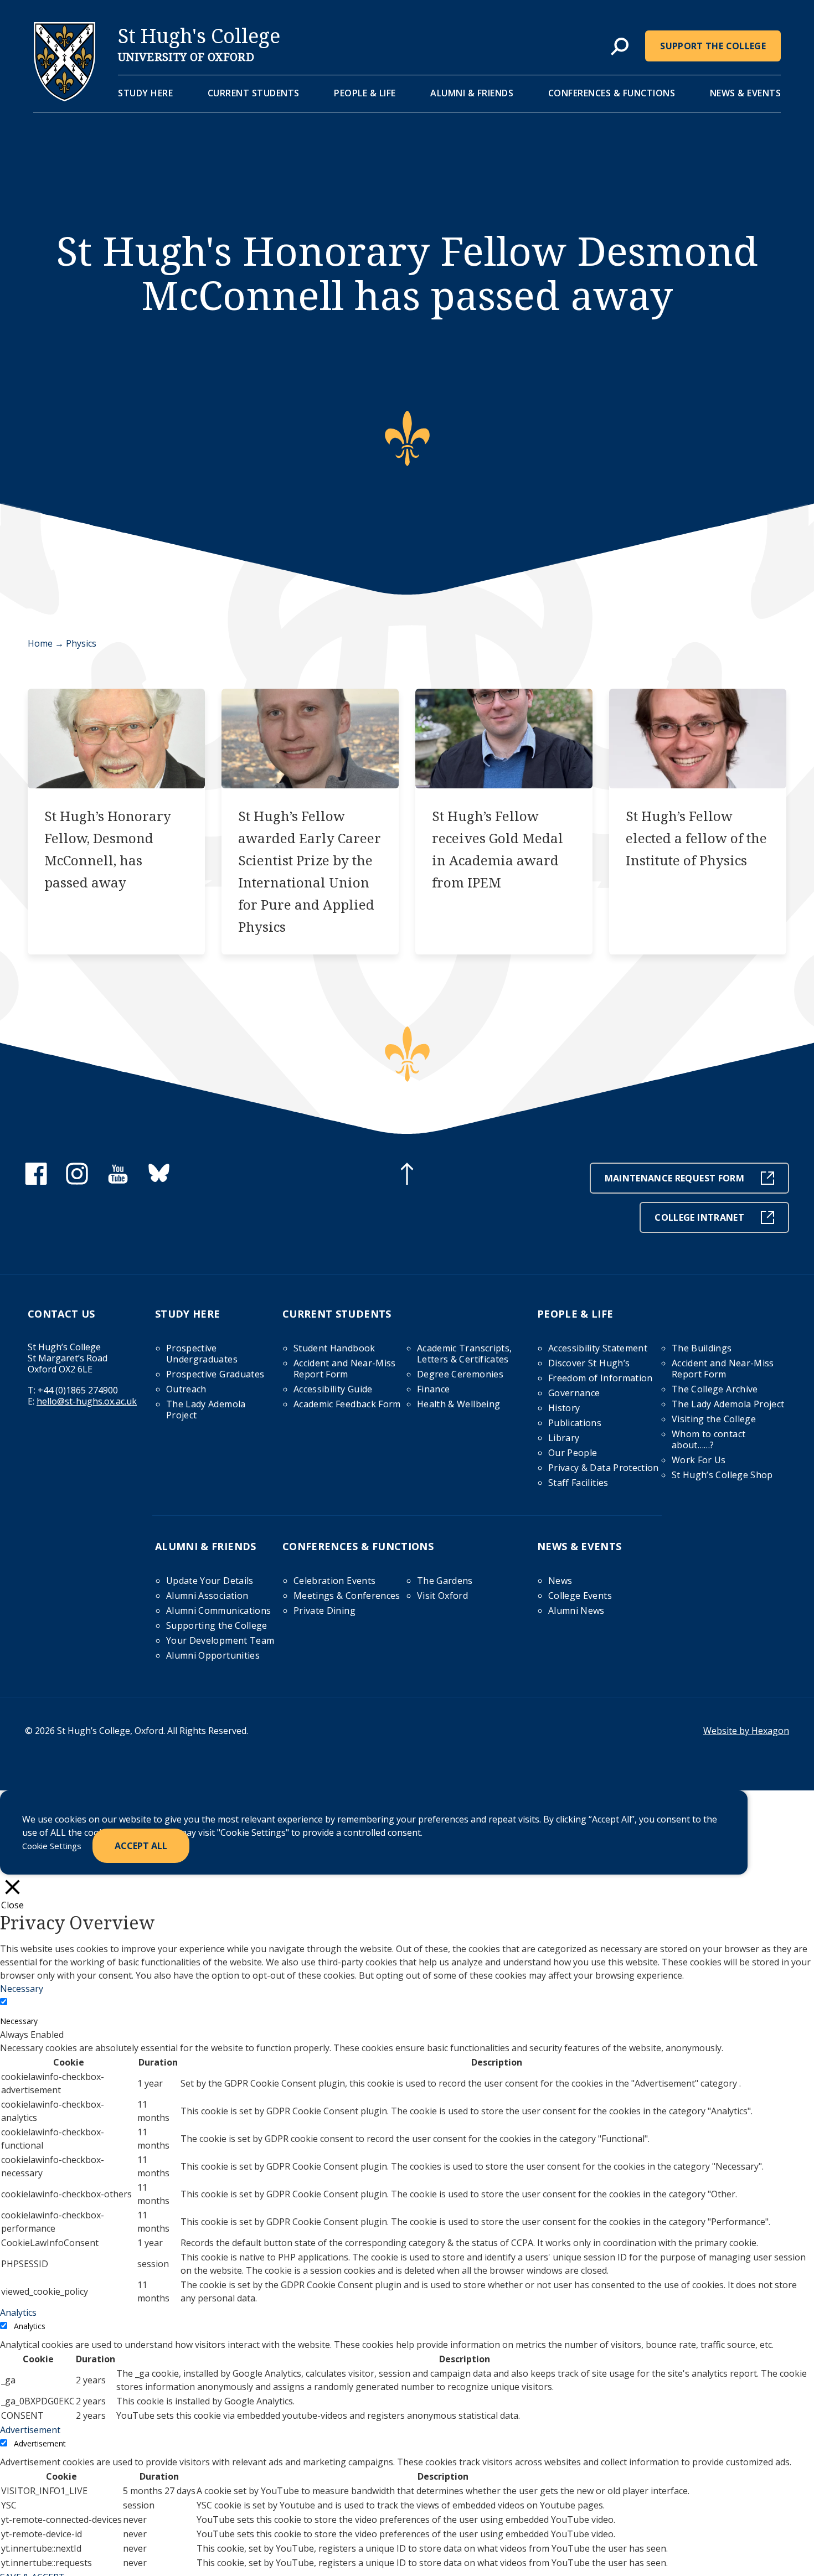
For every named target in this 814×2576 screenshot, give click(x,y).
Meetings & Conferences (347, 1596)
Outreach (186, 1389)
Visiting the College (714, 1419)
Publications (575, 1423)
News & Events (746, 93)
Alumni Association (207, 1596)
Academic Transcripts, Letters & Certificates (464, 1354)
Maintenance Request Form (674, 1178)
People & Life (365, 93)
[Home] (65, 98)
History (564, 1408)
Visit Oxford (442, 1596)
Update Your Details (210, 1581)
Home (40, 643)
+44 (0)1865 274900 (78, 1390)
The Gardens (445, 1581)
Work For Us (699, 1460)
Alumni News (576, 1610)
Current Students (254, 93)
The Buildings (702, 1348)
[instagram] (77, 1181)
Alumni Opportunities (213, 1655)
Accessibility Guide (333, 1389)
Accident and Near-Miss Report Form (345, 1369)
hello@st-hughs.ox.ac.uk (87, 1401)
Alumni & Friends (472, 93)
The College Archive (715, 1389)
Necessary (19, 2021)
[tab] (620, 47)
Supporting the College (217, 1625)
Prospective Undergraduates (202, 1354)
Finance (433, 1389)
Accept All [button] (141, 1846)
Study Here (145, 93)
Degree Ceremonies (460, 1374)
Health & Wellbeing (458, 1404)
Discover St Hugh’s (589, 1363)
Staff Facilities (578, 1483)
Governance (574, 1393)
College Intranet (699, 1217)
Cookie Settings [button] (52, 1846)
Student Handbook (334, 1348)
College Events (580, 1596)
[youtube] (118, 1181)
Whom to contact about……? (709, 1439)
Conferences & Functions (612, 93)
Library (564, 1438)
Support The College (713, 46)
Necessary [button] (22, 1989)
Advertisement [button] (30, 2430)
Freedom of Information (601, 1378)
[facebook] (36, 1181)
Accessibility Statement (598, 1348)
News (560, 1581)
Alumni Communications (218, 1610)
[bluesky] (159, 1181)
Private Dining (324, 1610)
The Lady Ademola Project (206, 1410)
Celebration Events (334, 1581)
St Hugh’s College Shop (722, 1475)
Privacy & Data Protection (604, 1468)
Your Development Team (220, 1640)
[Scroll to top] (407, 1175)
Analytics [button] (18, 2312)
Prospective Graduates (215, 1374)
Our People (573, 1453)
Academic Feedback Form (347, 1404)
